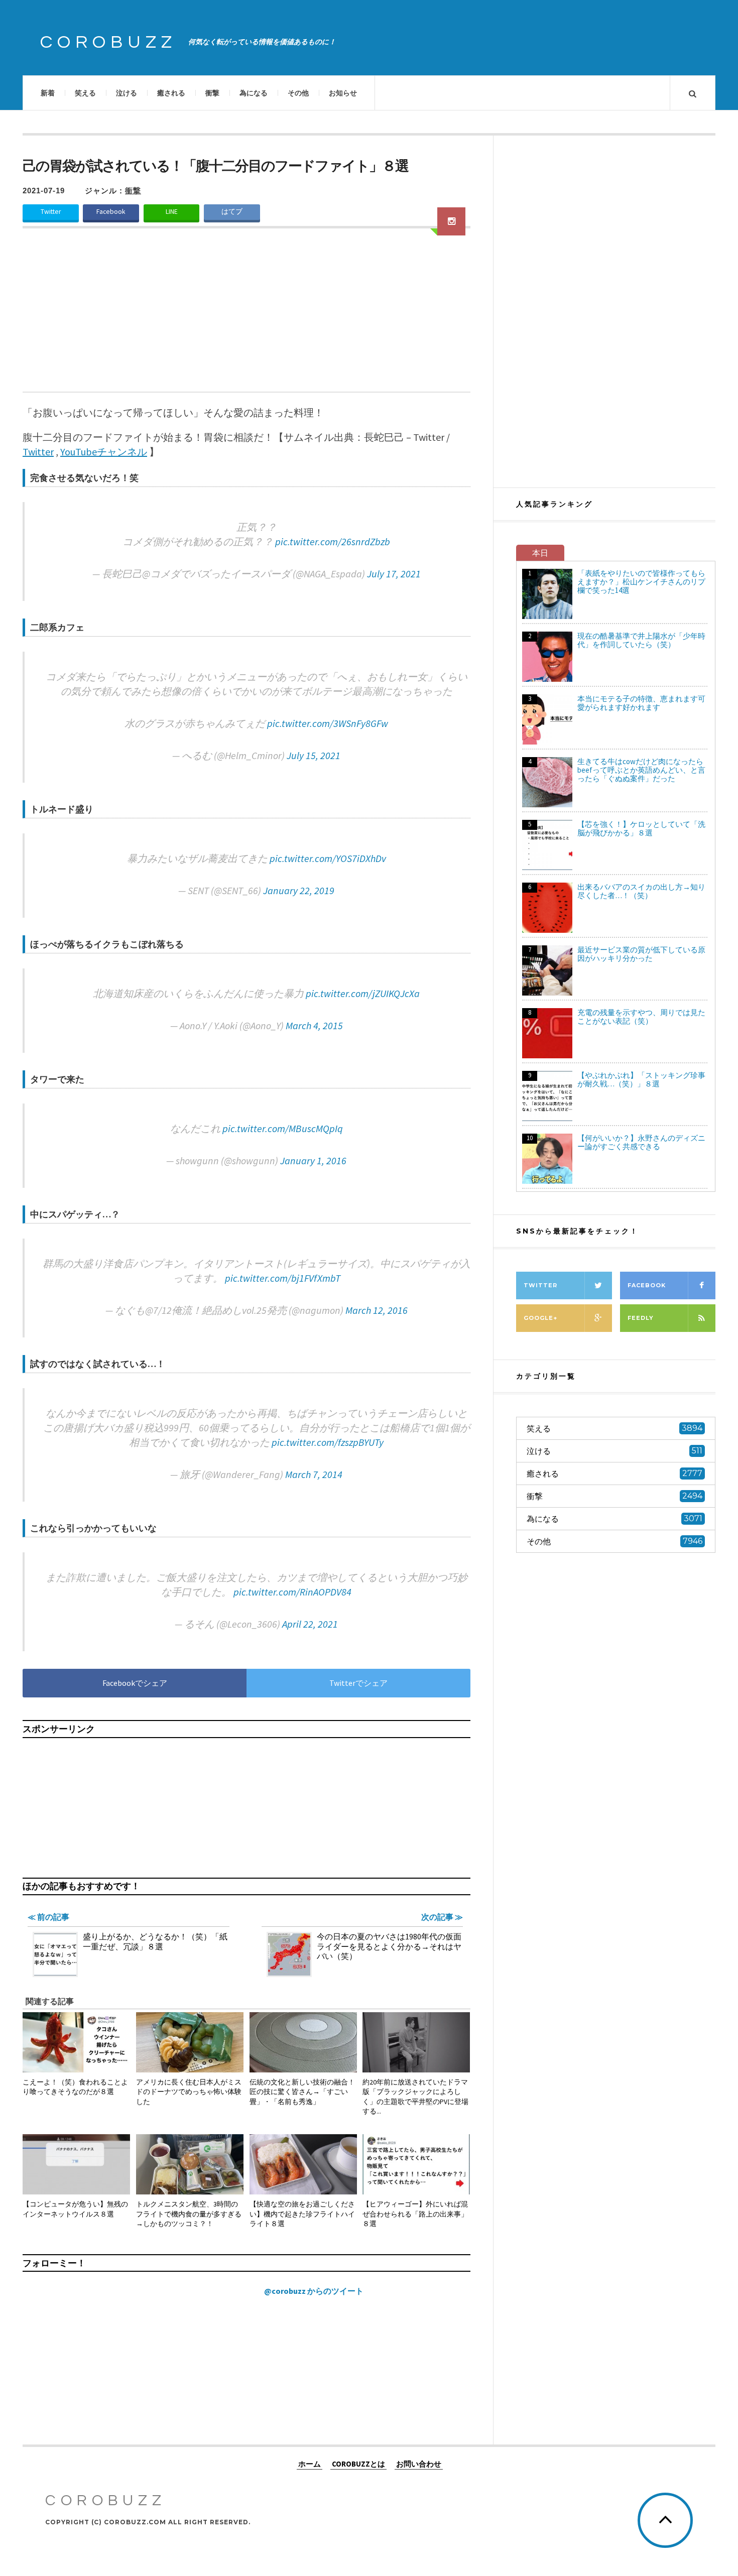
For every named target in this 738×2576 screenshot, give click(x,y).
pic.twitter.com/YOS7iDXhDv (328, 858)
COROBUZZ (108, 42)
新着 (48, 93)
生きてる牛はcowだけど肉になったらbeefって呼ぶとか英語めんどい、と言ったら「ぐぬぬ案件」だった (641, 770)
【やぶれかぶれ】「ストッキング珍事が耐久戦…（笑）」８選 (641, 1079)
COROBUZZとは (358, 2464)
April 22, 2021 (310, 1624)
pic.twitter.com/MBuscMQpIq (283, 1128)
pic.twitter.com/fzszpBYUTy (328, 1442)
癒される (171, 93)
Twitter (51, 212)
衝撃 (212, 93)
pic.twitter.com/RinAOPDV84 (292, 1592)
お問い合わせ (419, 2464)
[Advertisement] (247, 316)
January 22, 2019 (299, 890)
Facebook (111, 212)
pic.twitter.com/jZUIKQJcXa (363, 993)
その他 (298, 93)
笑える (85, 93)
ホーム (310, 2464)
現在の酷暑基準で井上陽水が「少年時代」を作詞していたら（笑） (641, 640)
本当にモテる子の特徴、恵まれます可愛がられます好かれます (641, 703)
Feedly (641, 1318)
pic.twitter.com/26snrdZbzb (333, 541)
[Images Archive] (451, 221)
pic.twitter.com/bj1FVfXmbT (283, 1278)
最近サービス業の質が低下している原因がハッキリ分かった (641, 954)
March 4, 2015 (314, 1025)
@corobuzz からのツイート (314, 2291)
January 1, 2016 (313, 1160)
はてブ (232, 212)
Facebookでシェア (135, 1683)
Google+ (540, 1318)
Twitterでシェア (358, 1683)
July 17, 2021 (394, 574)
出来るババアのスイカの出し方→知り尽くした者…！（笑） (641, 891)
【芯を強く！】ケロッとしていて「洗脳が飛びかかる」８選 (641, 828)
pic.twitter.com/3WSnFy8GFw (328, 723)
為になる (254, 93)
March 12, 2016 (377, 1310)
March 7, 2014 (314, 1474)
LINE (172, 212)
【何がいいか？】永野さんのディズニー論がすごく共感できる (641, 1142)
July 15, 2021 (314, 755)
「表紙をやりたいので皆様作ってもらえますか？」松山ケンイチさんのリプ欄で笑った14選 (641, 582)
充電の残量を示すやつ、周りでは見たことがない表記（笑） (641, 1017)
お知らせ (343, 93)
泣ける (127, 93)
